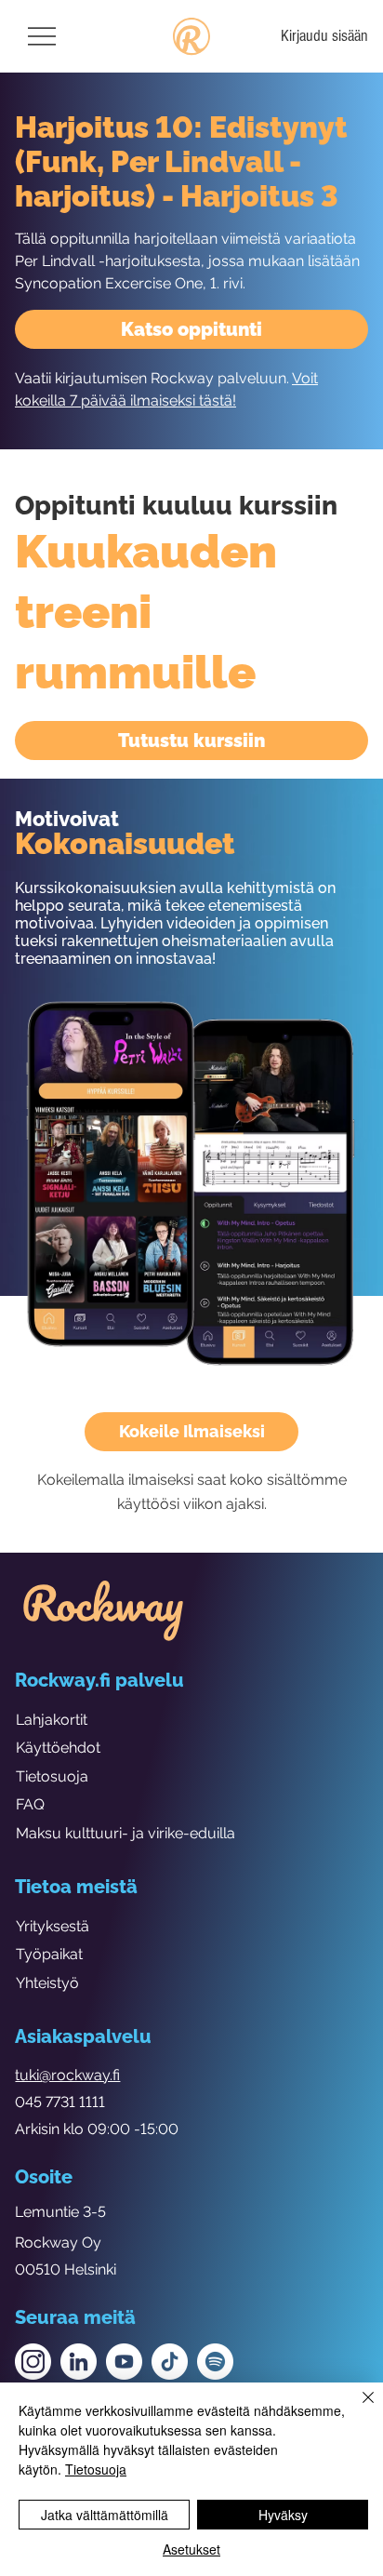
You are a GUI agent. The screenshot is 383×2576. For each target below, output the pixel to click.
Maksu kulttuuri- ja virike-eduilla (125, 1833)
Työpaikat (49, 1954)
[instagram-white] (33, 2362)
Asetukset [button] (191, 2549)
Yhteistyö (47, 1983)
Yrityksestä (53, 1926)
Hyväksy (283, 2515)
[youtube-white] (124, 2362)
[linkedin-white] (79, 2362)
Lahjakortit (52, 1720)
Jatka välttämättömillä (105, 2515)
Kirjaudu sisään (324, 36)
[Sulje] (357, 2409)
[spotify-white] (215, 2362)
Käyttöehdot (58, 1748)
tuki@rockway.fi (67, 2075)
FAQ (30, 1804)
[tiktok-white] (170, 2362)
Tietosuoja (52, 1776)
